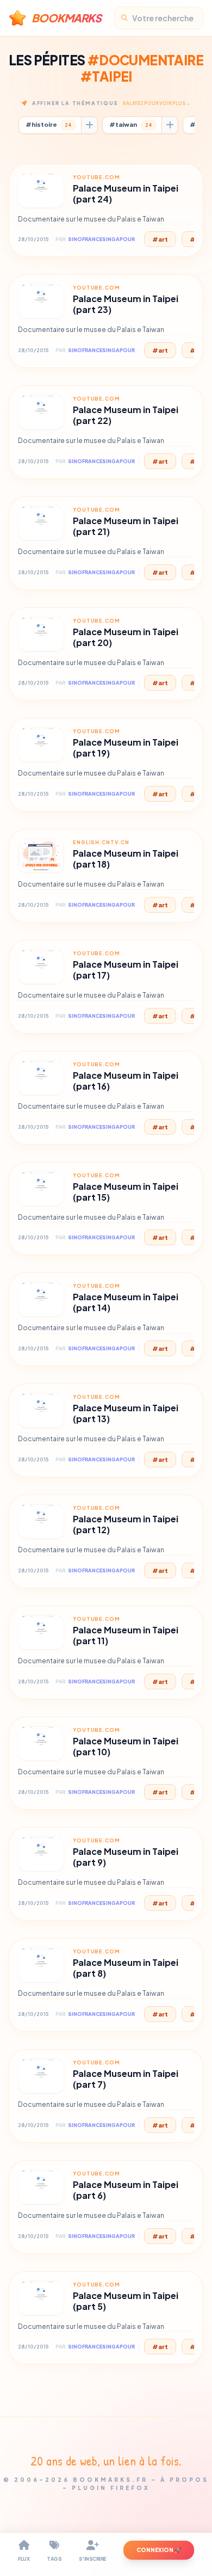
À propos (185, 2480)
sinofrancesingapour (101, 239)
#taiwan (131, 124)
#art (160, 239)
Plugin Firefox (111, 2488)
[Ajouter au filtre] (89, 125)
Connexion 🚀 (159, 2550)
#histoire (49, 124)
